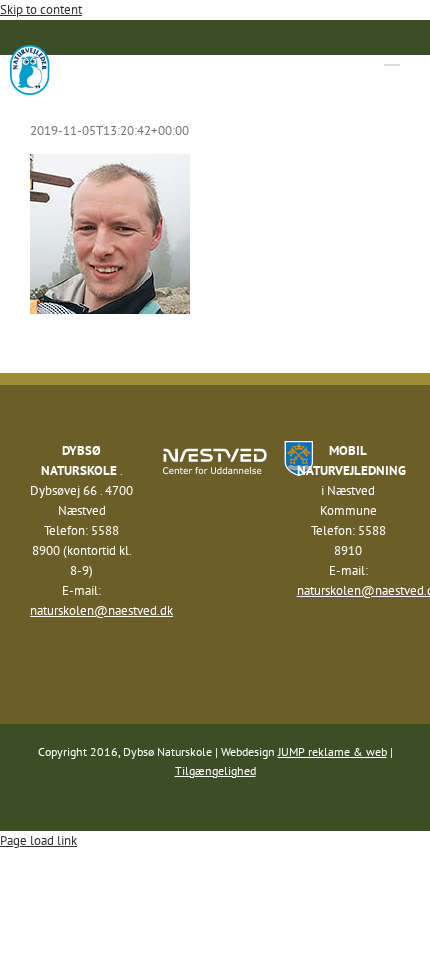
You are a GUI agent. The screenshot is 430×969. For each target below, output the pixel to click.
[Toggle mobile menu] (392, 55)
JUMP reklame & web (332, 751)
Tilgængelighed (215, 770)
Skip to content (41, 9)
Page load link (38, 840)
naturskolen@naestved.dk (101, 610)
